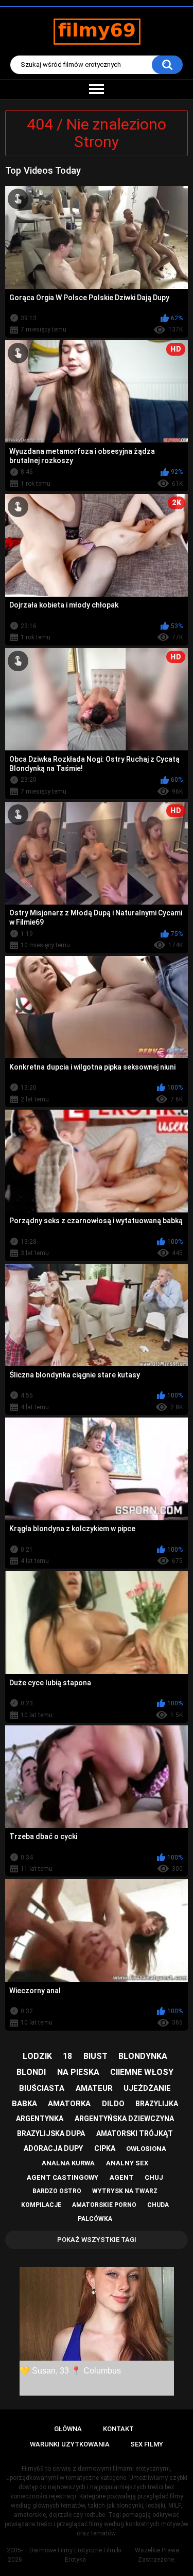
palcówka (95, 2219)
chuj (154, 2177)
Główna (68, 2429)
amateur (94, 2088)
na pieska (78, 2072)
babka (24, 2104)
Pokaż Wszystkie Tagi (97, 2240)
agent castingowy (63, 2177)
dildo (113, 2104)
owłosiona (146, 2149)
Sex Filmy (147, 2444)
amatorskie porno (104, 2205)
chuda (158, 2205)
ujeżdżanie (147, 2088)
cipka (105, 2148)
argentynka (40, 2119)
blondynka (143, 2056)
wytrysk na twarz (125, 2191)
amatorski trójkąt (135, 2133)
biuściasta (42, 2088)
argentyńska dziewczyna (124, 2119)
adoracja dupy (53, 2148)
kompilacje (41, 2205)
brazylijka (157, 2104)
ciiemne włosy (142, 2072)
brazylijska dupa (51, 2133)
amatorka (69, 2104)
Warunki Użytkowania (70, 2444)
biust (95, 2056)
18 (67, 2056)
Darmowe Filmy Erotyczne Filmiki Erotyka (75, 2555)
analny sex (127, 2163)
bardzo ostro (57, 2191)
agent (122, 2177)
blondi (31, 2072)
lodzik (37, 2056)
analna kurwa (68, 2163)
